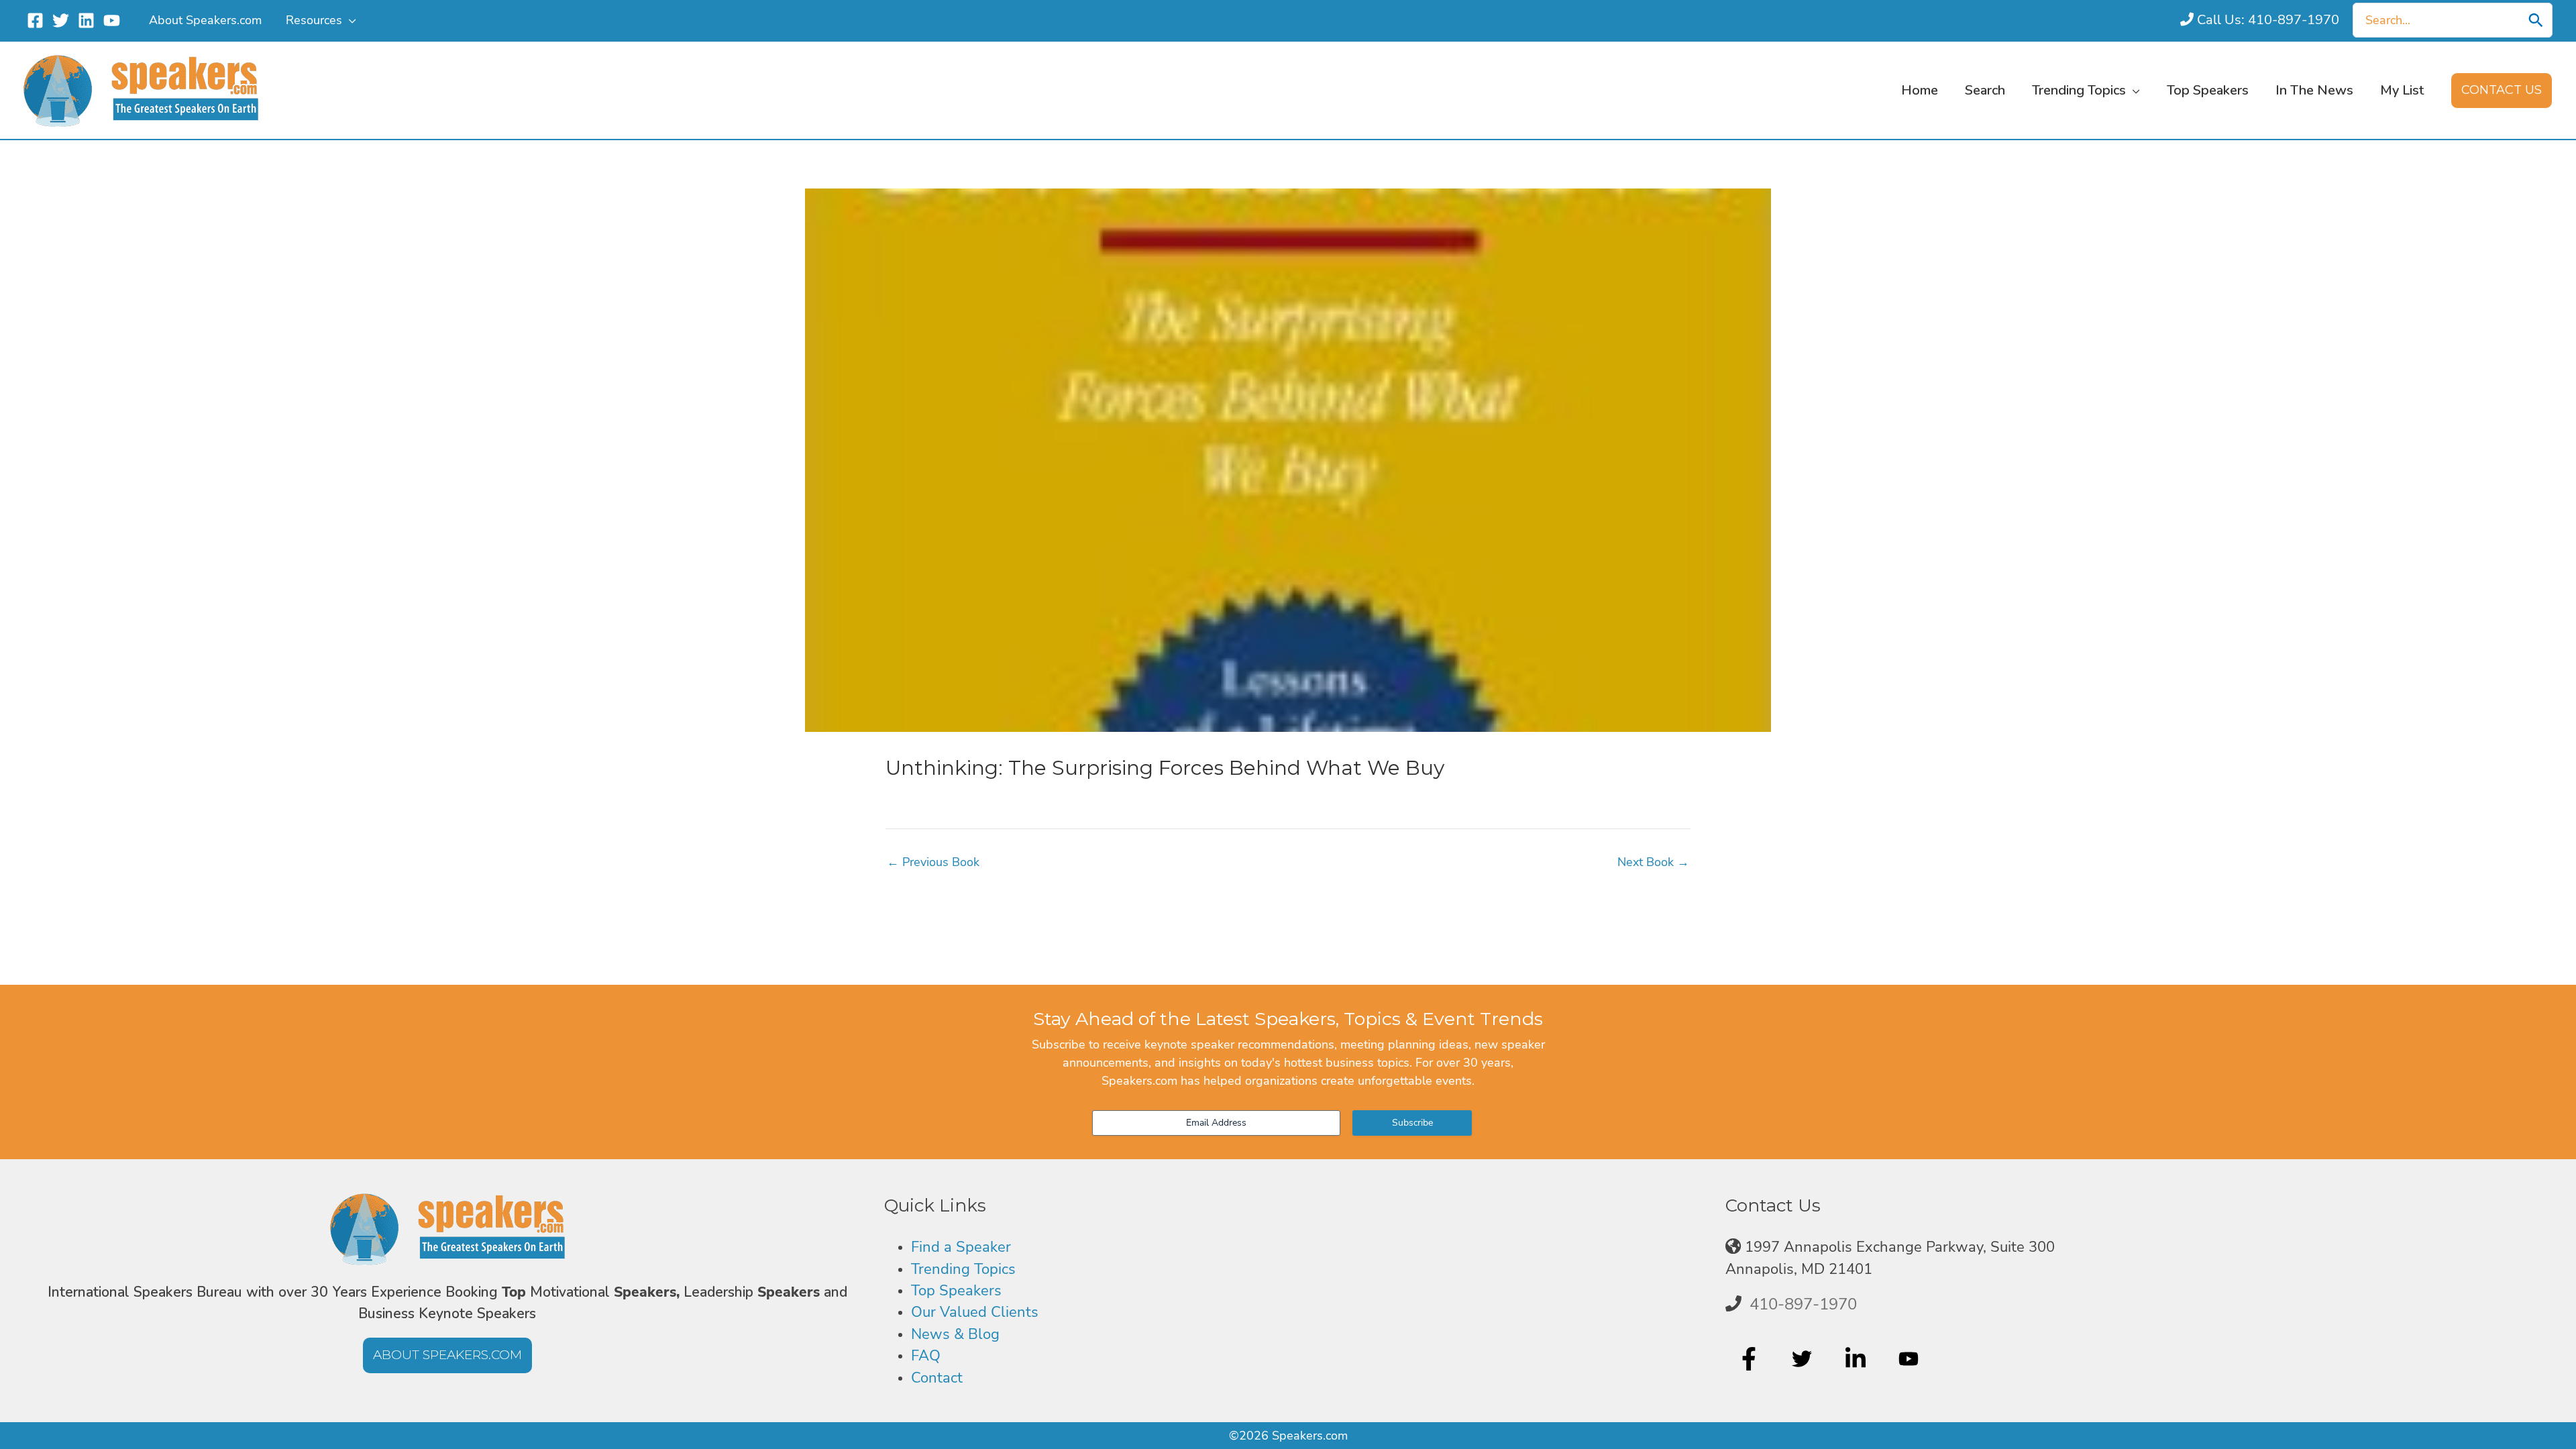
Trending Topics (963, 1269)
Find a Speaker (961, 1247)
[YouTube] (112, 20)
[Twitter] (61, 20)
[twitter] (1804, 1359)
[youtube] (1910, 1359)
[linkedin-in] (1857, 1359)
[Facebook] (35, 20)
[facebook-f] (1751, 1359)
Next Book (1653, 862)
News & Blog (955, 1334)
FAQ (926, 1356)
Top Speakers (956, 1291)
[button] (349, 20)
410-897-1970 (1803, 1304)
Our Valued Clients (975, 1312)
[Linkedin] (86, 20)
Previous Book (933, 862)
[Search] (2536, 20)
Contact (937, 1378)
